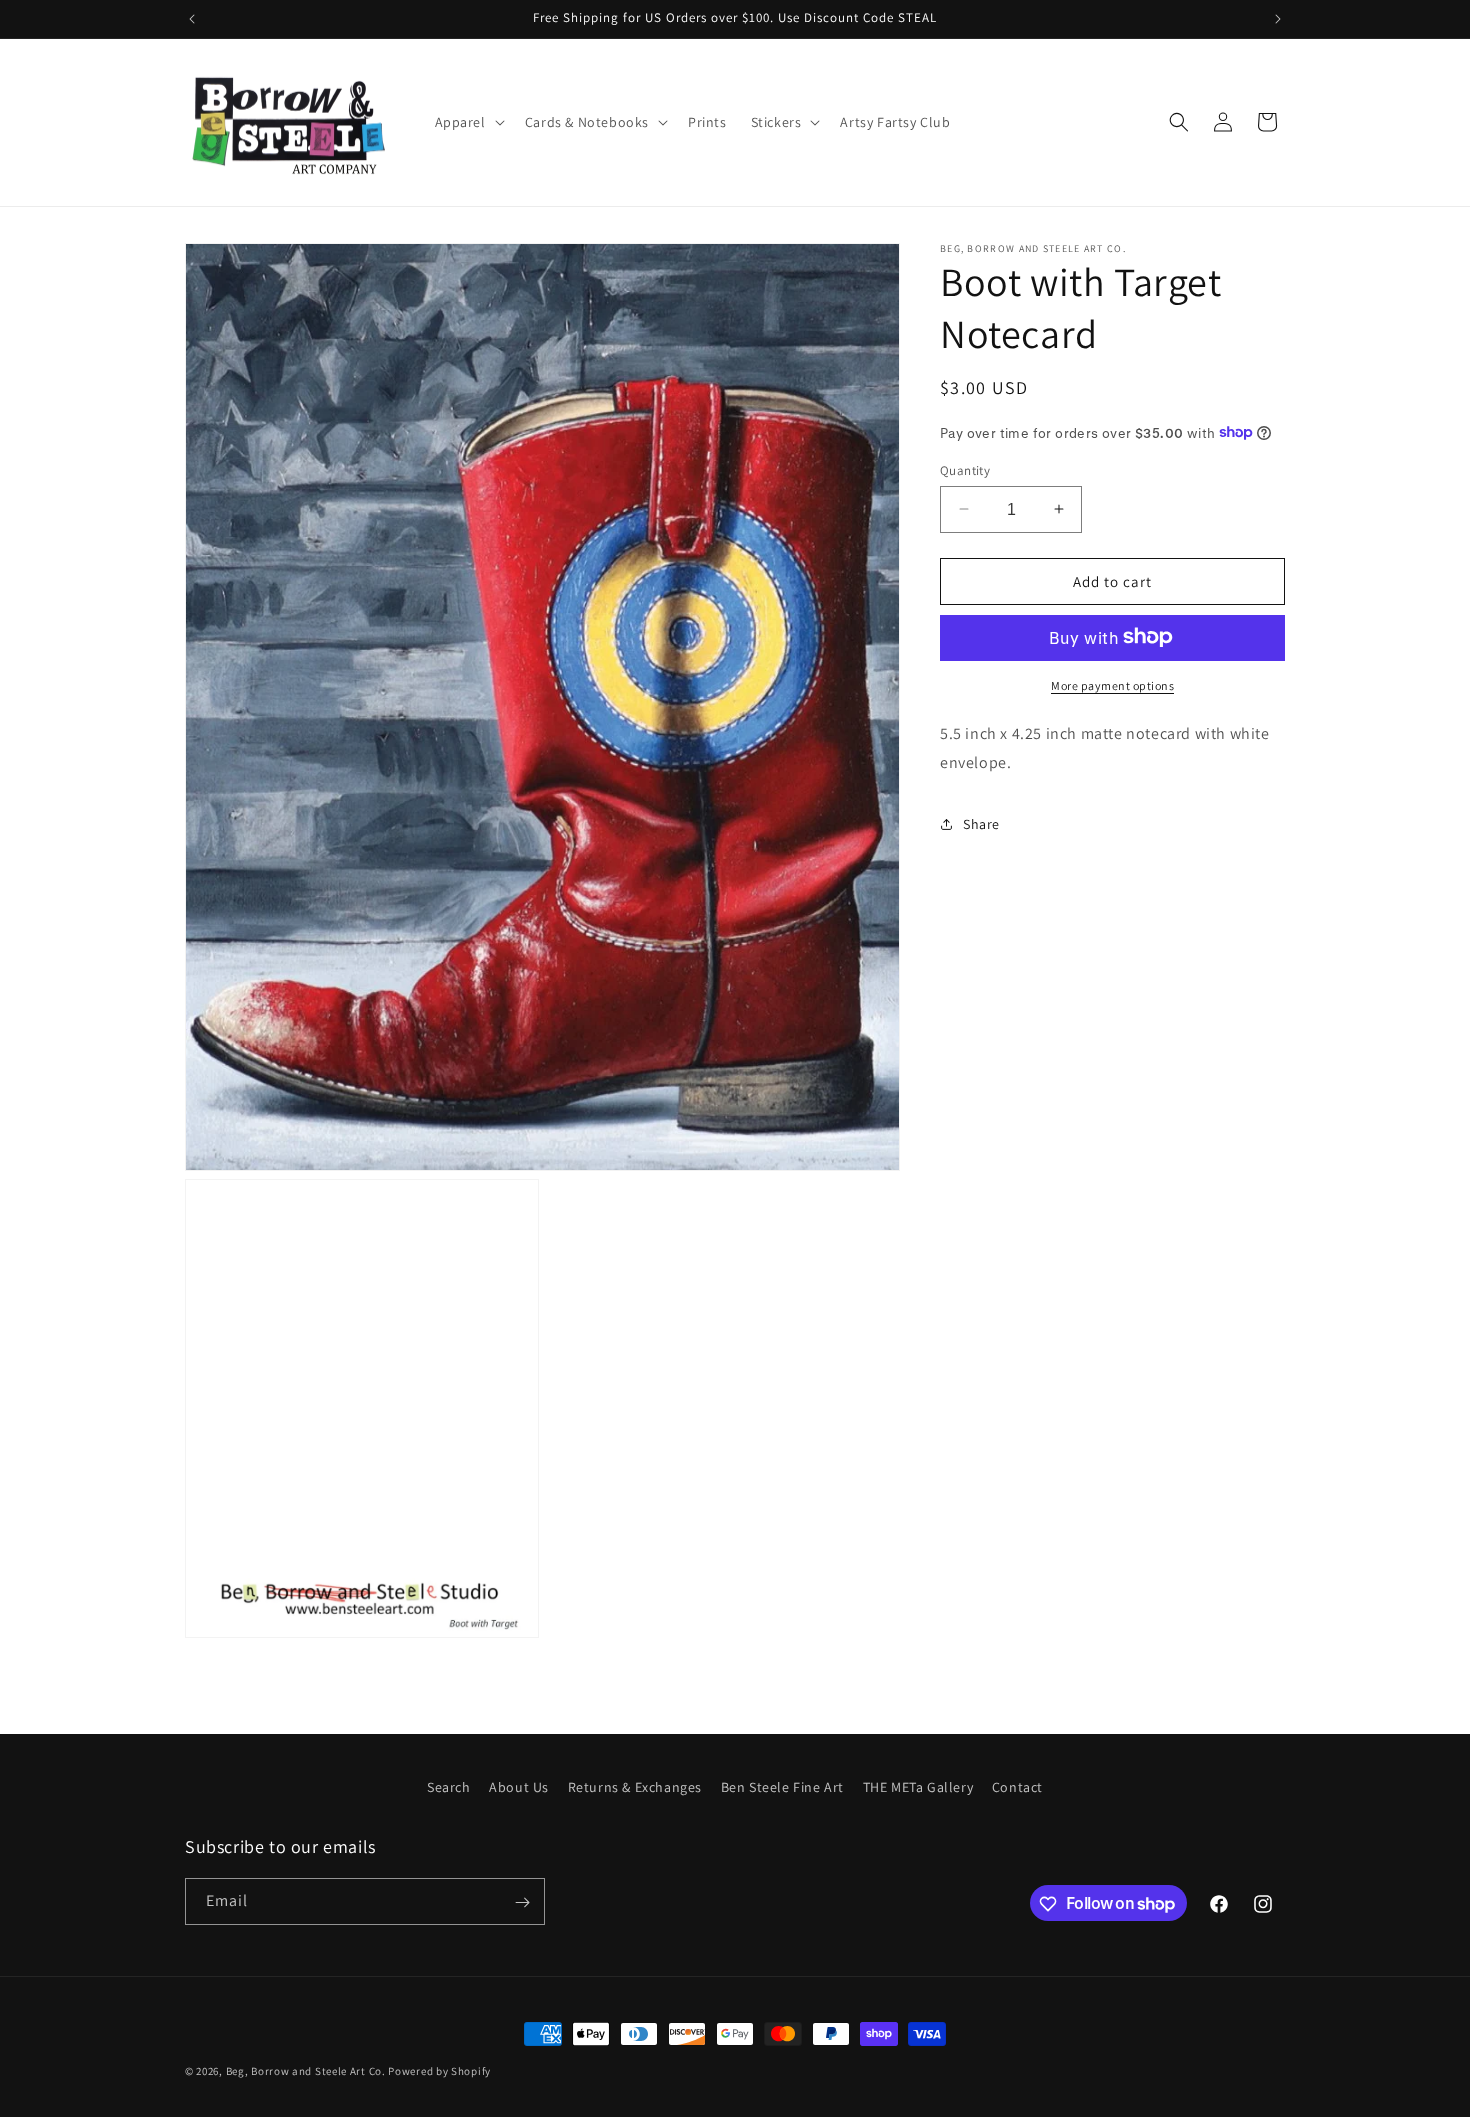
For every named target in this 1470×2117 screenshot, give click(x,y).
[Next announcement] (1278, 19)
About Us (519, 1787)
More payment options (1112, 684)
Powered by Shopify (439, 2071)
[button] (468, 122)
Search (449, 1787)
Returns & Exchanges (635, 1787)
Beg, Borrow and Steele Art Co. (306, 2071)
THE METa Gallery (918, 1787)
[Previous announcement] (192, 19)
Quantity (965, 469)
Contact (1017, 1787)
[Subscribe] (522, 1902)
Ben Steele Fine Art (782, 1787)
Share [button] (981, 823)
